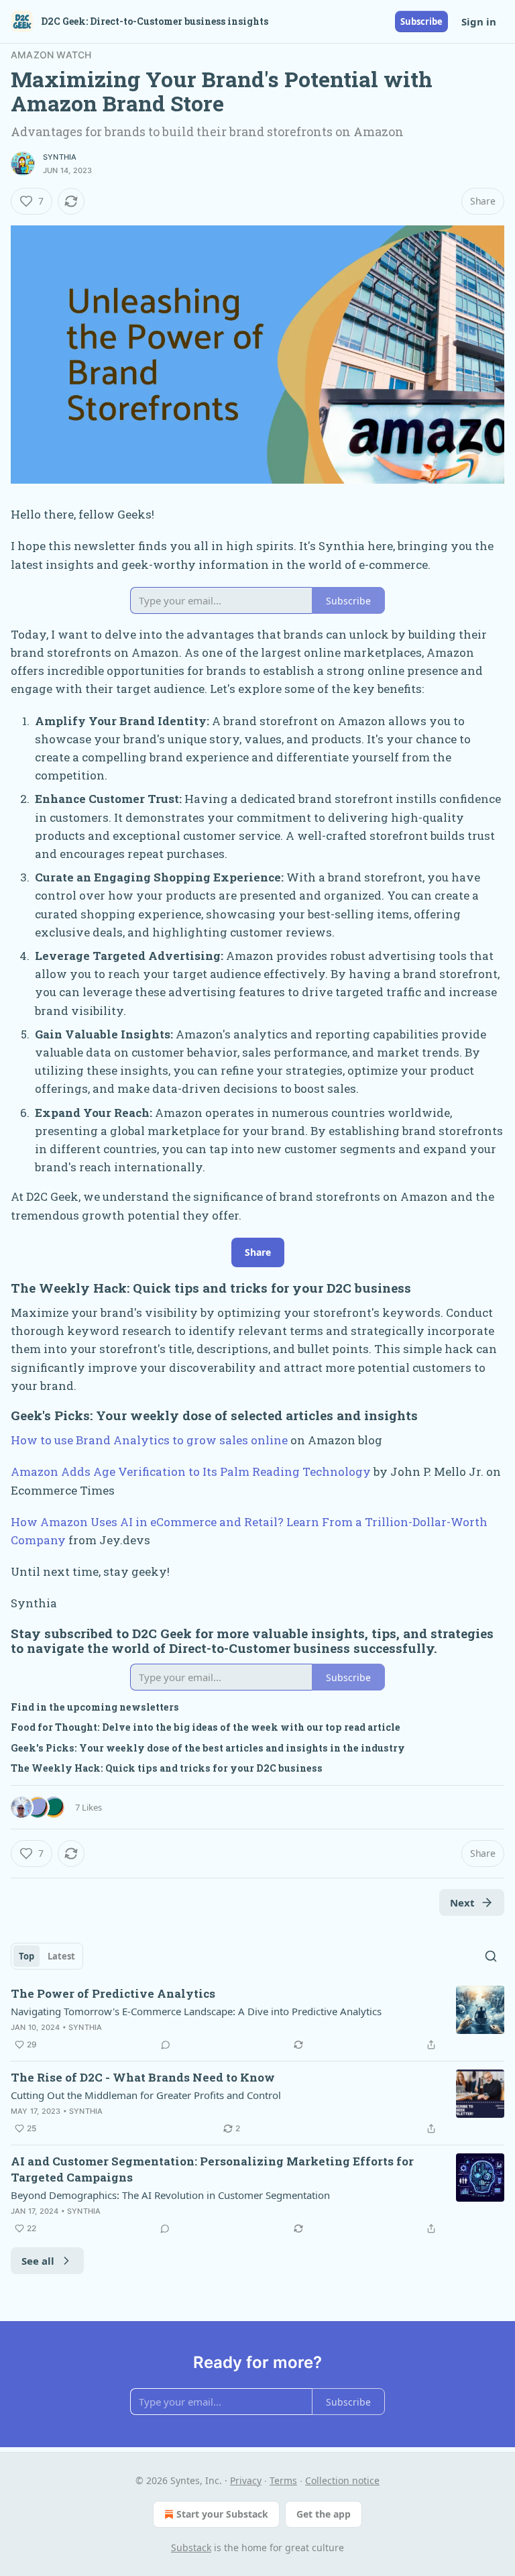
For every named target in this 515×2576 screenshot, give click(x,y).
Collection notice (342, 2480)
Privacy (246, 2480)
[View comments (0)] (166, 2045)
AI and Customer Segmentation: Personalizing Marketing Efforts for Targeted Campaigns (212, 2169)
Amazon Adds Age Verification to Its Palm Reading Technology (191, 1471)
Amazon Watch (51, 55)
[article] (257, 2019)
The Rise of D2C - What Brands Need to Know (143, 2077)
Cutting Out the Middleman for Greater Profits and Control (146, 2095)
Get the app (324, 2514)
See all (38, 2261)
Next (462, 1902)
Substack (191, 2547)
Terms (283, 2480)
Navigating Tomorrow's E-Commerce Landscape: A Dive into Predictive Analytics (196, 2011)
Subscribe (421, 21)
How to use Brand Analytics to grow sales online (149, 1440)
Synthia (60, 157)
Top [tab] (26, 1956)
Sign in (479, 21)
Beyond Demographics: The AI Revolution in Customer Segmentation (170, 2195)
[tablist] (47, 1956)
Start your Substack (222, 2514)
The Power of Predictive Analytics (113, 1993)
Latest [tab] (61, 1956)
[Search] (491, 1956)
